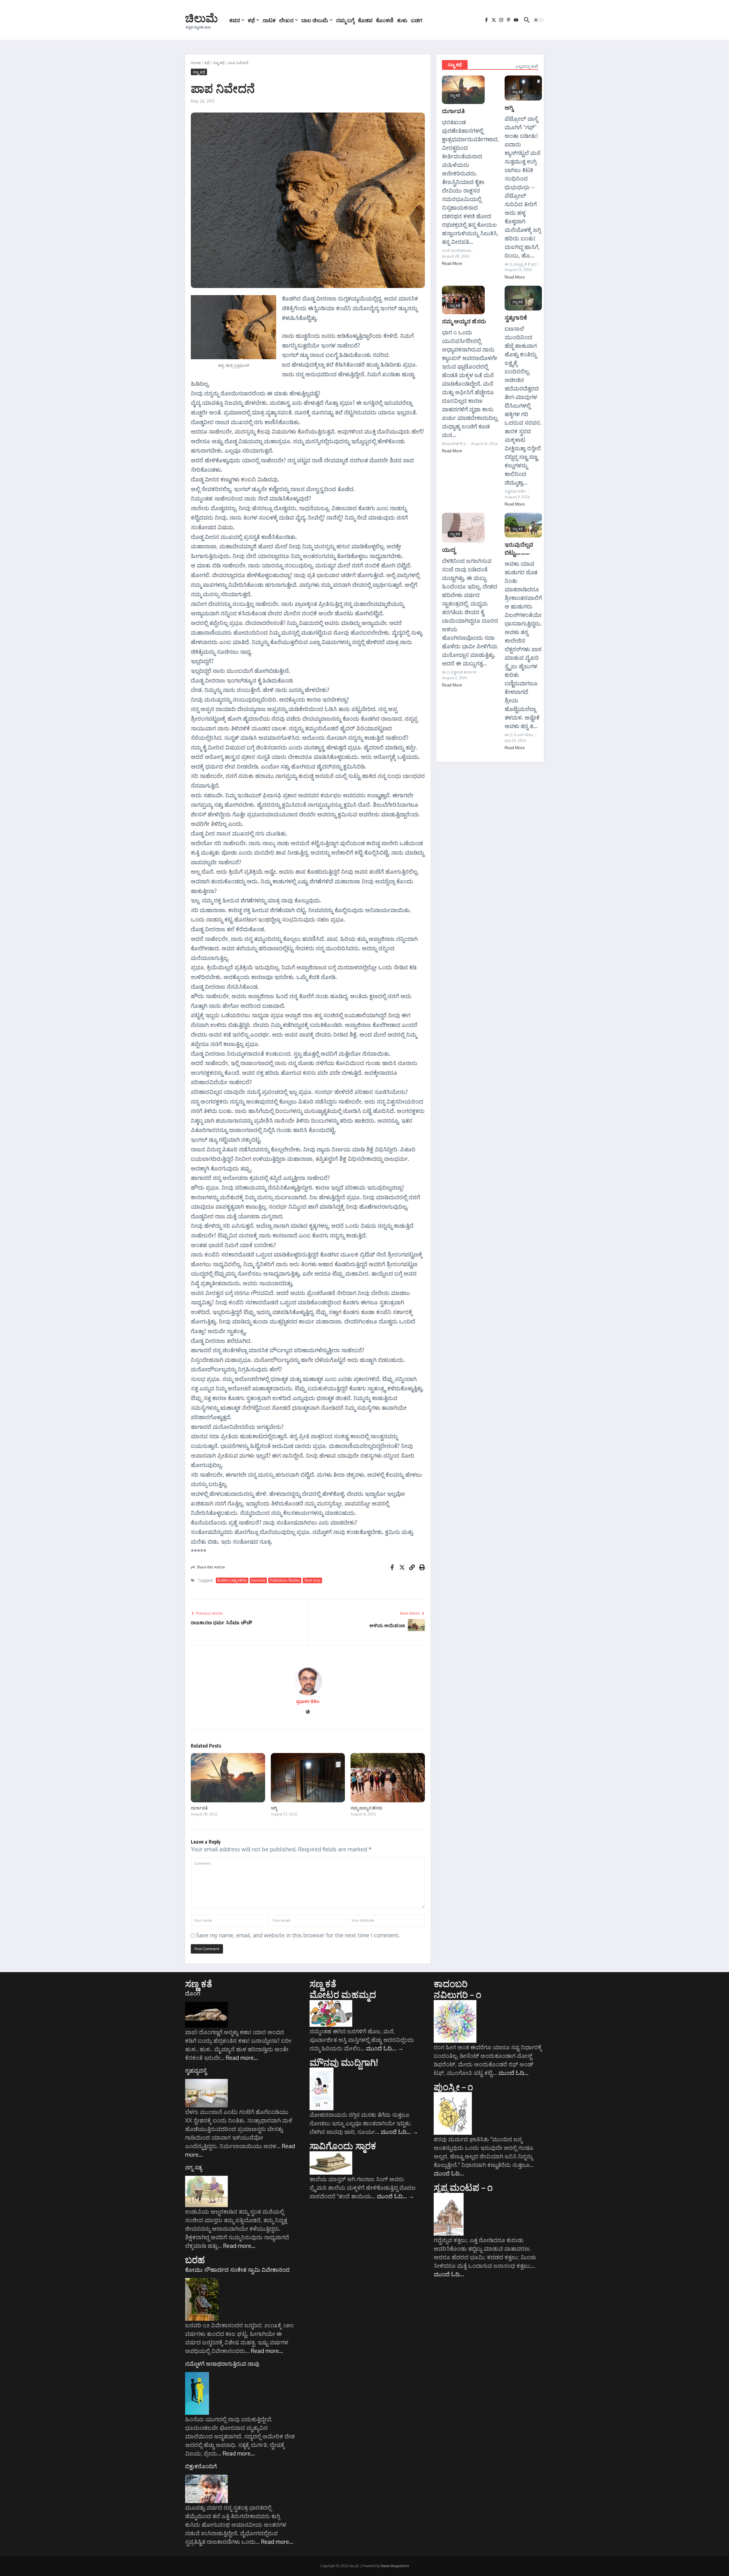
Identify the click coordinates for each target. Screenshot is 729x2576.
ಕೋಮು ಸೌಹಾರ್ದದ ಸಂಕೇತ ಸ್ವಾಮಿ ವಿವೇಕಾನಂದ (237, 2269)
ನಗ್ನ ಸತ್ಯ (193, 2167)
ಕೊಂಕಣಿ (385, 20)
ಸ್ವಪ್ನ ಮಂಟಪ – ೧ (463, 2187)
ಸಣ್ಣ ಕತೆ (199, 1983)
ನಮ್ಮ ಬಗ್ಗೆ (345, 20)
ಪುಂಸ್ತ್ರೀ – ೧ (453, 2087)
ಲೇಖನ (286, 20)
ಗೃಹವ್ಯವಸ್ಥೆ (196, 2070)
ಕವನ (235, 20)
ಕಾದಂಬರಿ (451, 1983)
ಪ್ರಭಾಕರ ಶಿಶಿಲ (308, 1701)
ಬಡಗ (417, 20)
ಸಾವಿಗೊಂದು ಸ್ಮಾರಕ (343, 2146)
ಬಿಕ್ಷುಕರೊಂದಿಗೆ (201, 2466)
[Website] (308, 1712)
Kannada (258, 1580)
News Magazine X (395, 2566)
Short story (312, 1580)
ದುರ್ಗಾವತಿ (199, 1808)
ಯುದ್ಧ (449, 549)
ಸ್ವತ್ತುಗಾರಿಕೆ (516, 317)
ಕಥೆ (251, 20)
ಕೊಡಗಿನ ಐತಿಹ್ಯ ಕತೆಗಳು (232, 1580)
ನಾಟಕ (269, 20)
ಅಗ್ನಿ (274, 1808)
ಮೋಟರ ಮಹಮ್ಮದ (343, 1994)
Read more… (242, 2058)
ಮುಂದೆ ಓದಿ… (385, 2048)
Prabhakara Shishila (285, 1580)
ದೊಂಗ (193, 1993)
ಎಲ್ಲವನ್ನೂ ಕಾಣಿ (527, 66)
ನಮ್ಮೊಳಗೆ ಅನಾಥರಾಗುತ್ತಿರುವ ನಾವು (222, 2363)
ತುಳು (402, 20)
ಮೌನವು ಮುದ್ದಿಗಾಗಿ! (344, 2062)
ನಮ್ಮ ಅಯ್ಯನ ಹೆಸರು (366, 1808)
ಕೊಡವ (365, 20)
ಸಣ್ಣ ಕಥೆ (219, 63)
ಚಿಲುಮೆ (201, 18)
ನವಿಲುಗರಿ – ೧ (457, 1994)
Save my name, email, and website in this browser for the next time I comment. (298, 1935)
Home (196, 63)
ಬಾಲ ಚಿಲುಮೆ (315, 20)
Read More (452, 263)
